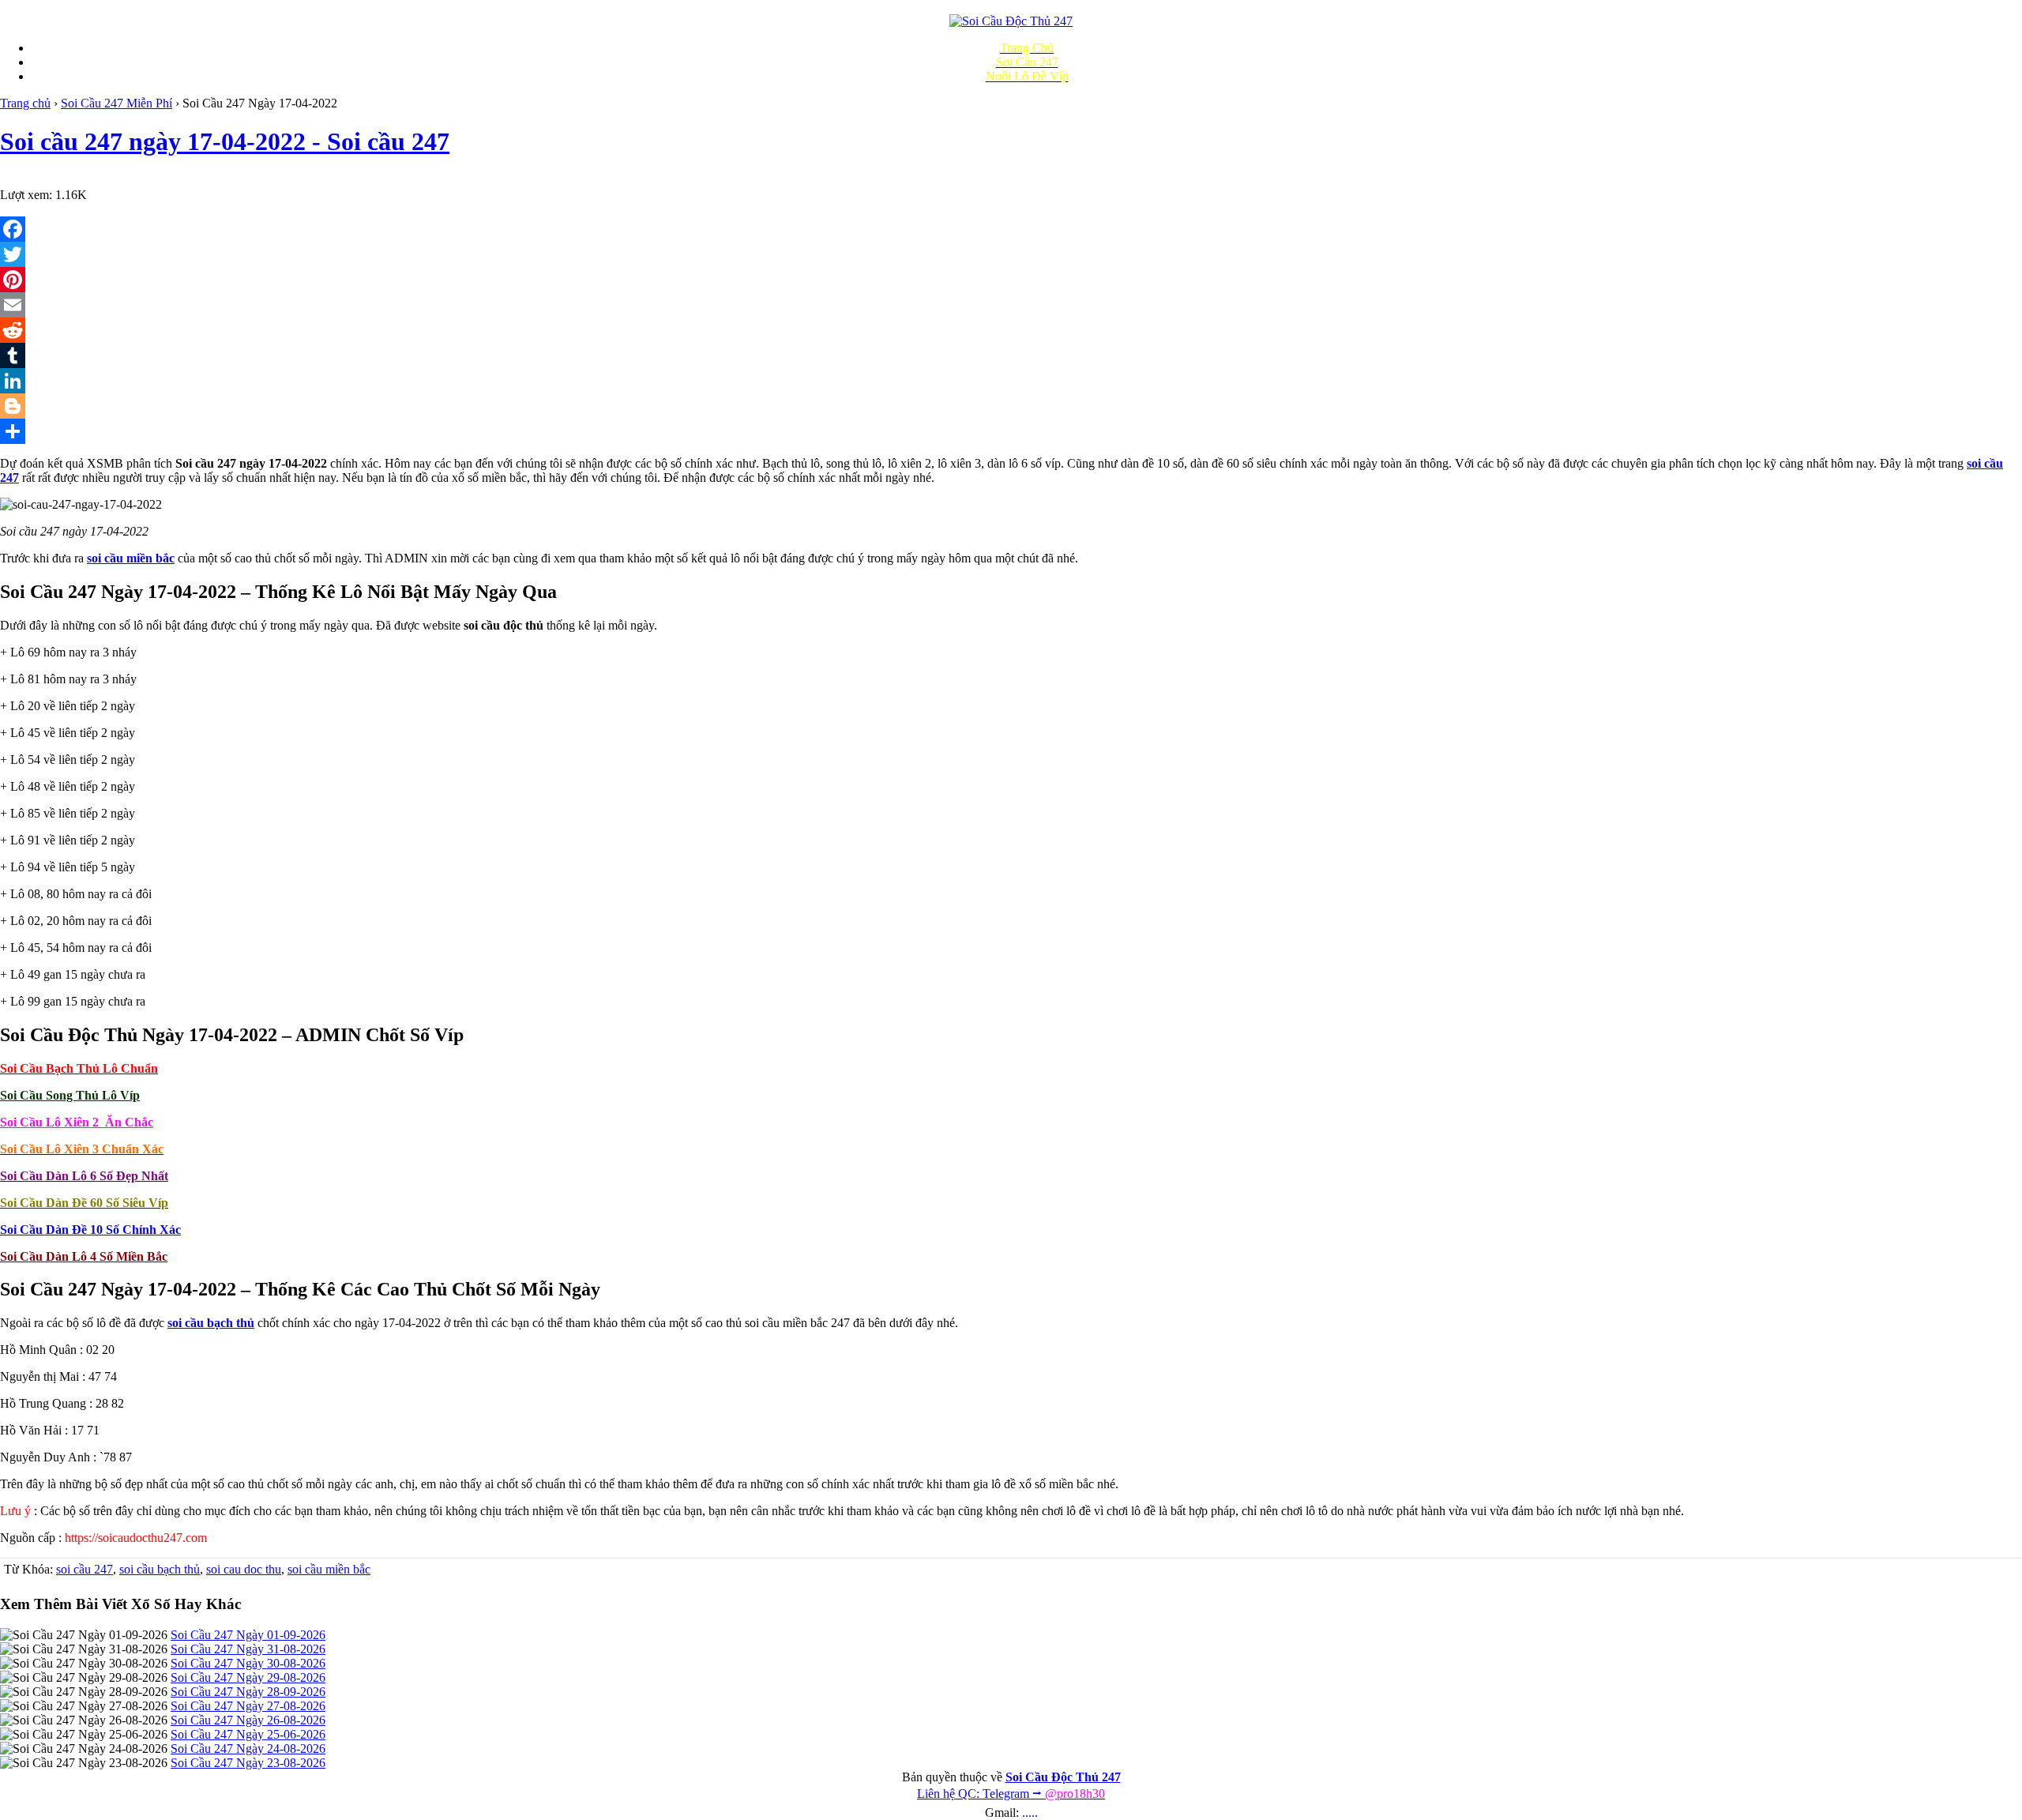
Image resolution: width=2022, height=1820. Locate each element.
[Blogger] (1011, 406)
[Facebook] (1011, 229)
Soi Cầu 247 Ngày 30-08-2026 (248, 1663)
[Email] (1011, 305)
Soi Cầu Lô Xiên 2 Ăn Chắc (77, 1122)
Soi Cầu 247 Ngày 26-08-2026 (248, 1720)
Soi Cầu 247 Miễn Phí (117, 103)
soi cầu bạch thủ (160, 1569)
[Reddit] (1011, 330)
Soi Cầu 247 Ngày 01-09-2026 (248, 1635)
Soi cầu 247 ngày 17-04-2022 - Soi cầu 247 (225, 141)
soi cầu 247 (85, 1569)
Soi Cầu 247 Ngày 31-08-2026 (248, 1649)
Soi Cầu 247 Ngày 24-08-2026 (248, 1749)
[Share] (1011, 431)
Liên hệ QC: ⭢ (1011, 1794)
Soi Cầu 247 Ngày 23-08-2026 (248, 1763)
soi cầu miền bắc (329, 1569)
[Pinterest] (1011, 280)
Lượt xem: (26, 195)
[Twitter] (1011, 254)
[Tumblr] (1011, 355)
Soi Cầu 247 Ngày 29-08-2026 (248, 1677)
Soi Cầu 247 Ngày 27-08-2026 (248, 1706)
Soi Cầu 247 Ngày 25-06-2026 (248, 1734)
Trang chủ (25, 103)
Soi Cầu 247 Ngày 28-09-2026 (248, 1692)
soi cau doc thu (244, 1569)
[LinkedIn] (1011, 381)
